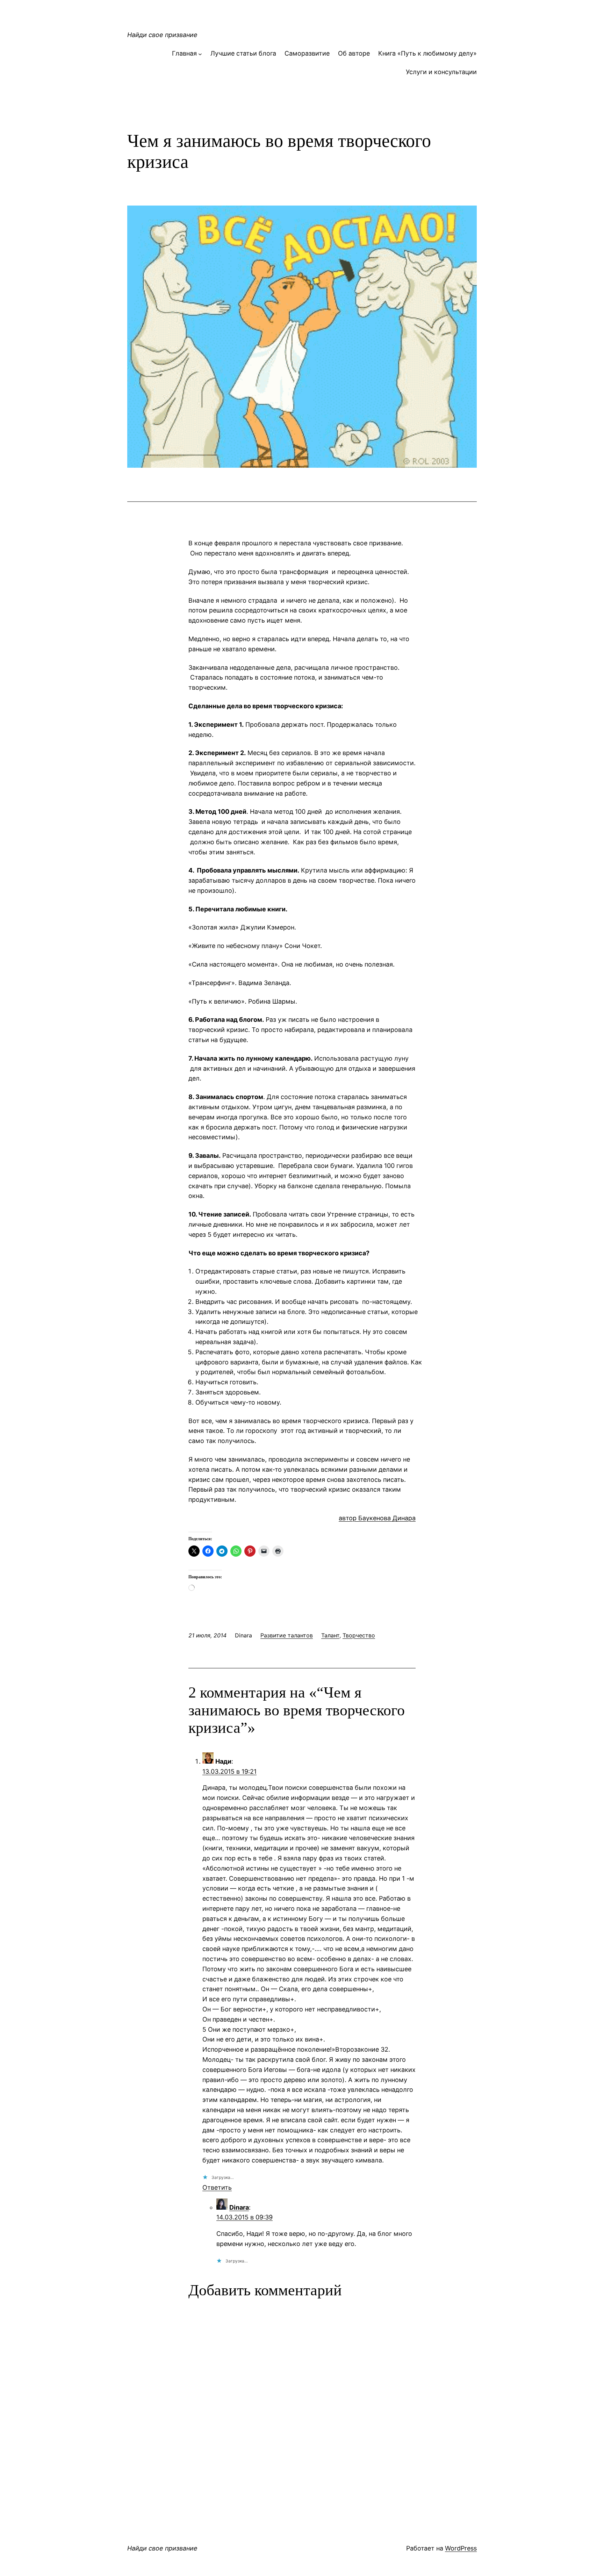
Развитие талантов (287, 1635)
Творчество (359, 1635)
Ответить (217, 2187)
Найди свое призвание (162, 35)
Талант (330, 1635)
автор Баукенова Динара (377, 1518)
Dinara (239, 2207)
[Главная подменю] (200, 54)
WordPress (461, 2548)
